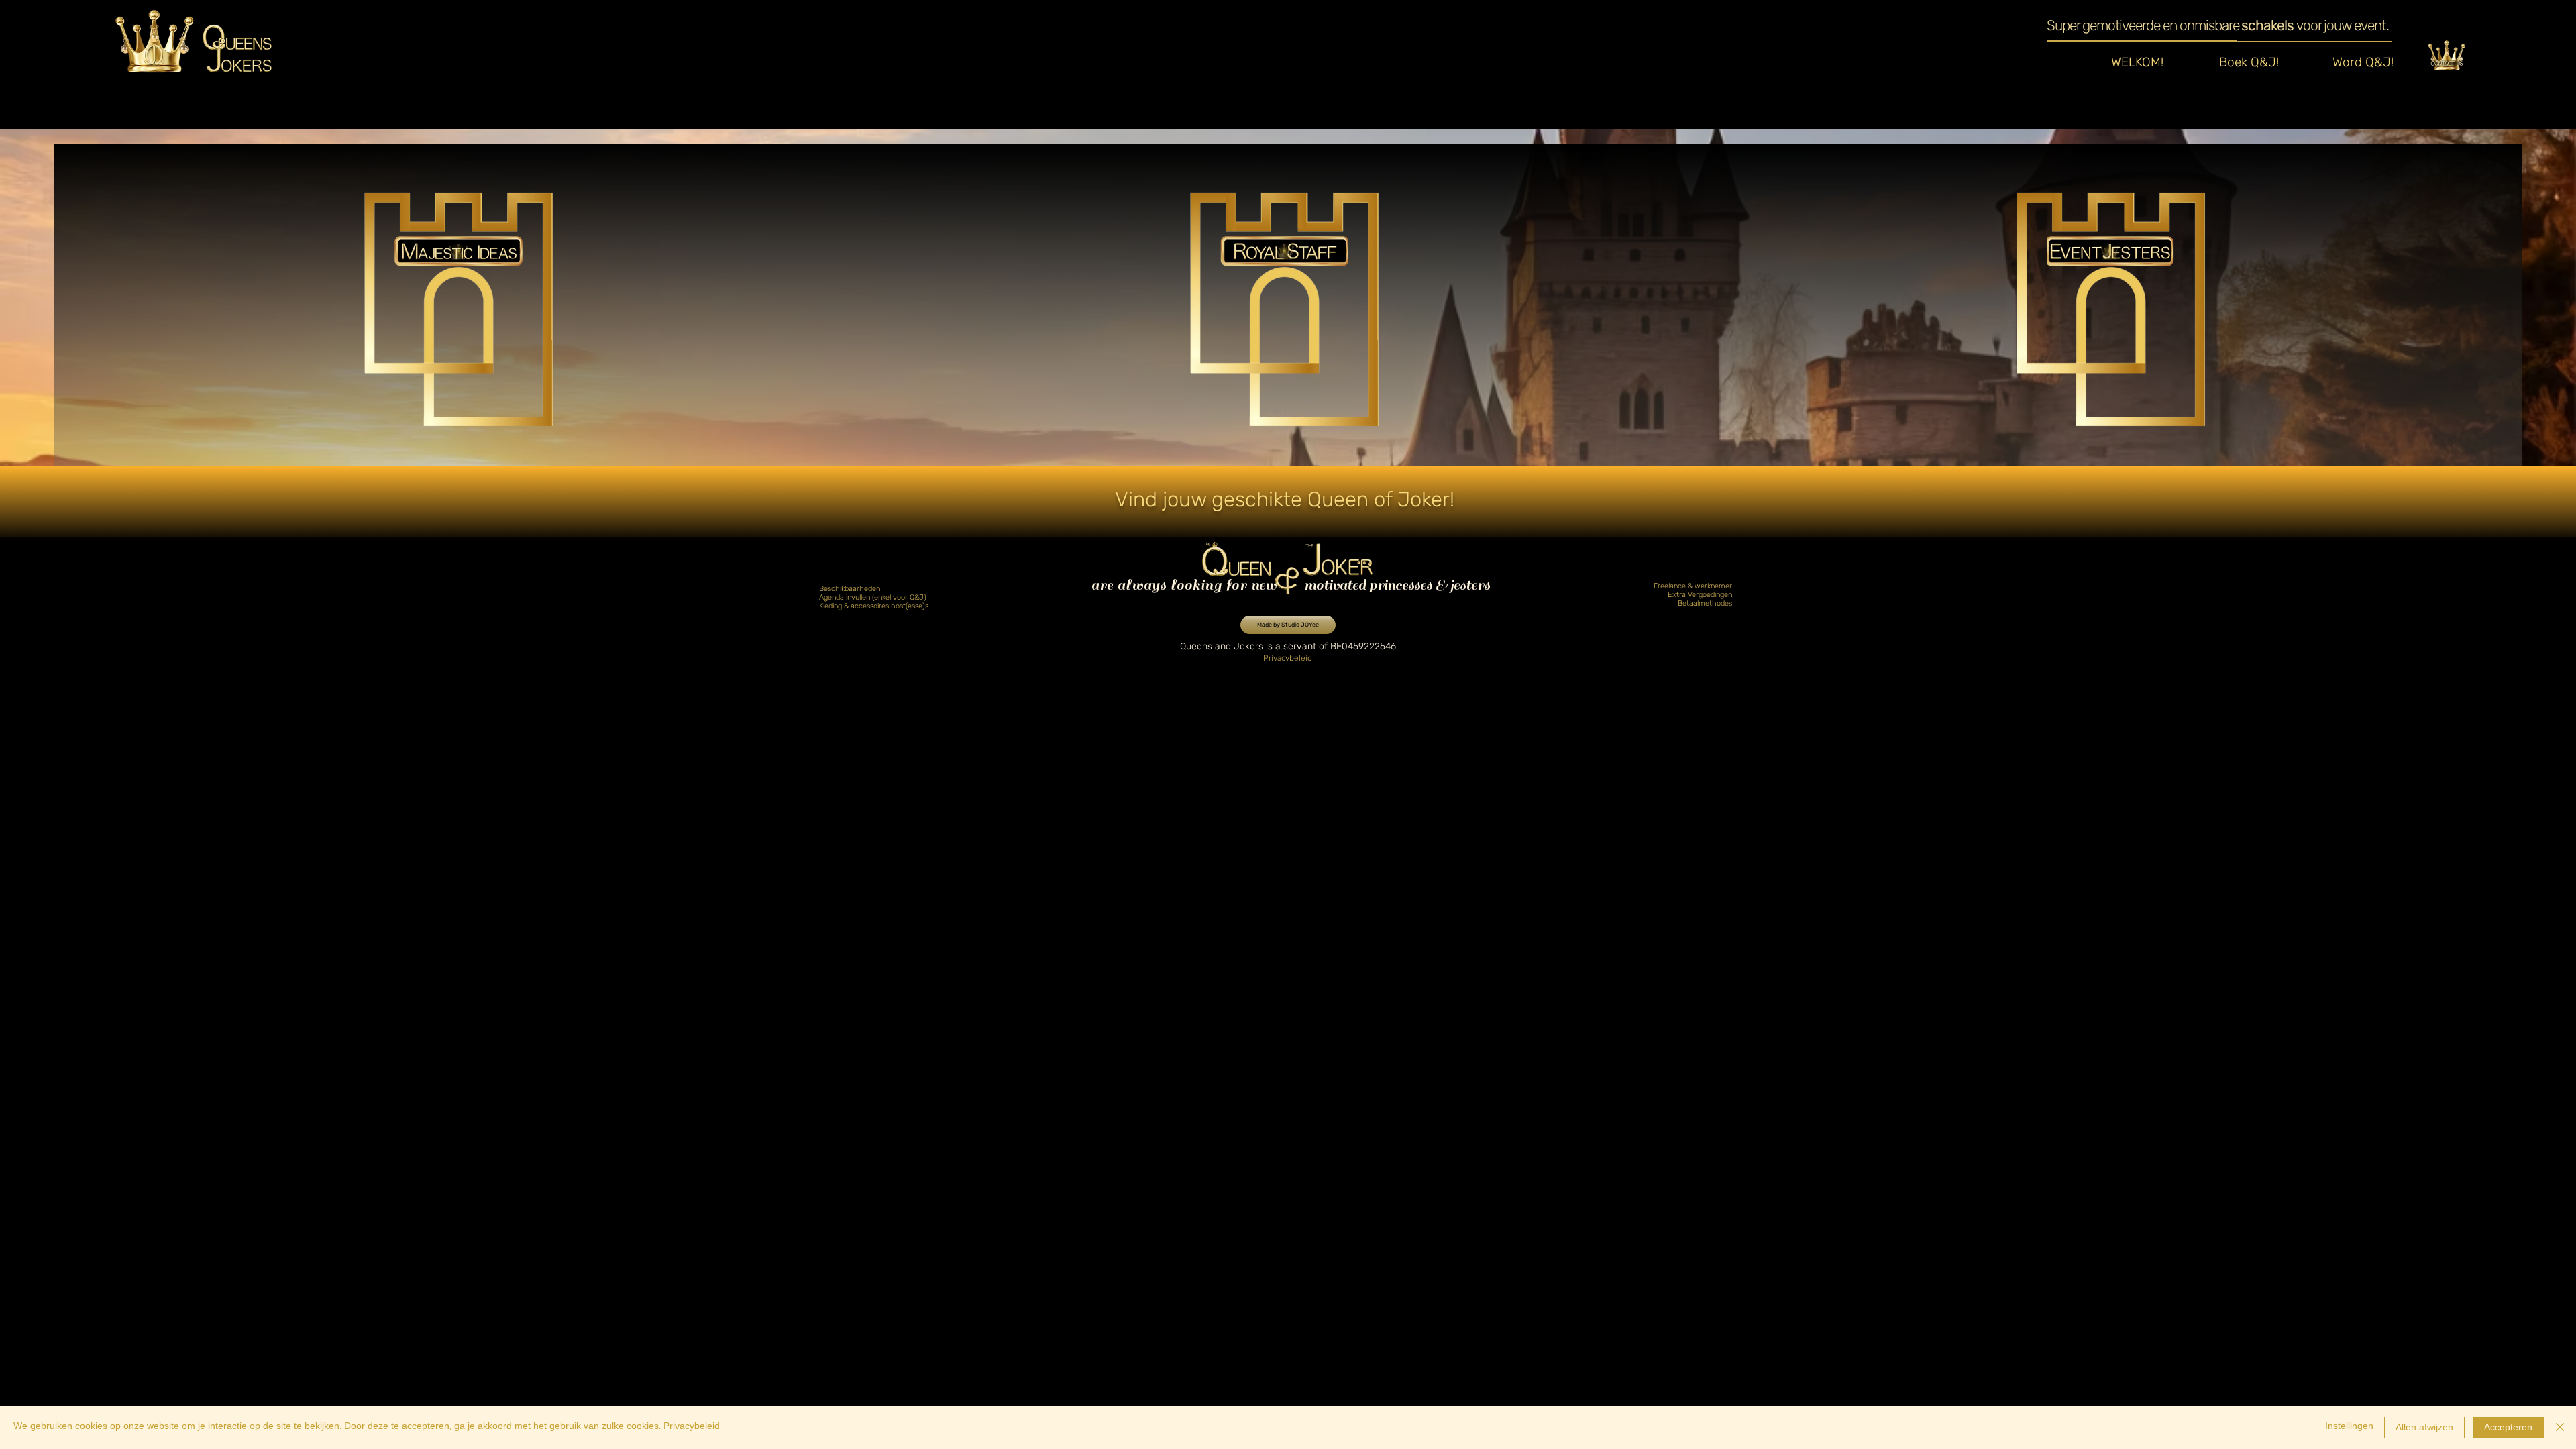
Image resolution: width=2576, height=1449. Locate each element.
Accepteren (2508, 1429)
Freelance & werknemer (1693, 586)
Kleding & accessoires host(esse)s (874, 606)
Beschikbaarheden (850, 589)
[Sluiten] (2560, 1428)
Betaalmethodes (1705, 603)
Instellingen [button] (2349, 1427)
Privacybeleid (692, 1427)
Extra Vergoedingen (1700, 595)
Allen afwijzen (2424, 1429)
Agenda (833, 597)
